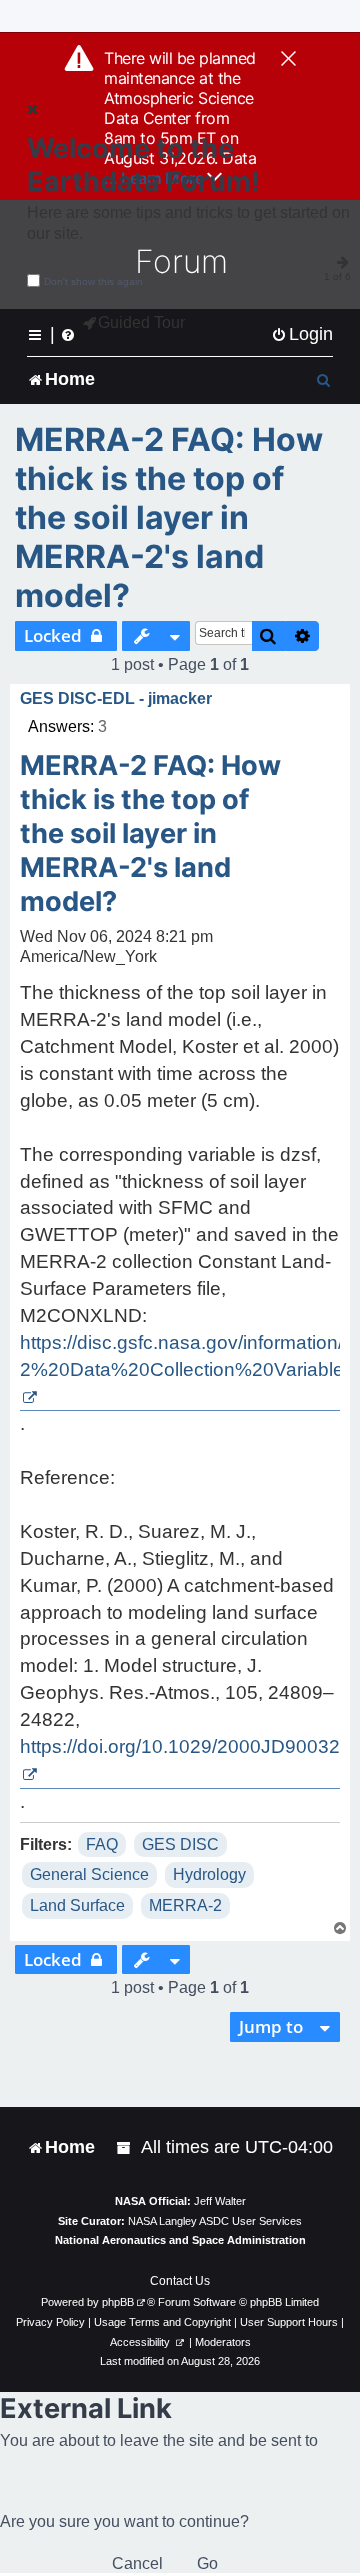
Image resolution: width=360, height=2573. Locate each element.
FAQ (102, 1844)
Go (207, 2563)
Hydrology (209, 1874)
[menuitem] (302, 334)
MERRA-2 (185, 1905)
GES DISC (180, 1844)
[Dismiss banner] (288, 60)
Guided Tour (141, 322)
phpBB (118, 2302)
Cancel (137, 2563)
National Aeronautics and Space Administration (180, 2240)
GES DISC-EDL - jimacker (116, 698)
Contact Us (180, 2281)
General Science (89, 1874)
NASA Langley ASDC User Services (215, 2221)
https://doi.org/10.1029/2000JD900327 (185, 1746)
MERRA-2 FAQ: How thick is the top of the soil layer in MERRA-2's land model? (169, 517)
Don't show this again (93, 281)
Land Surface (77, 1905)
